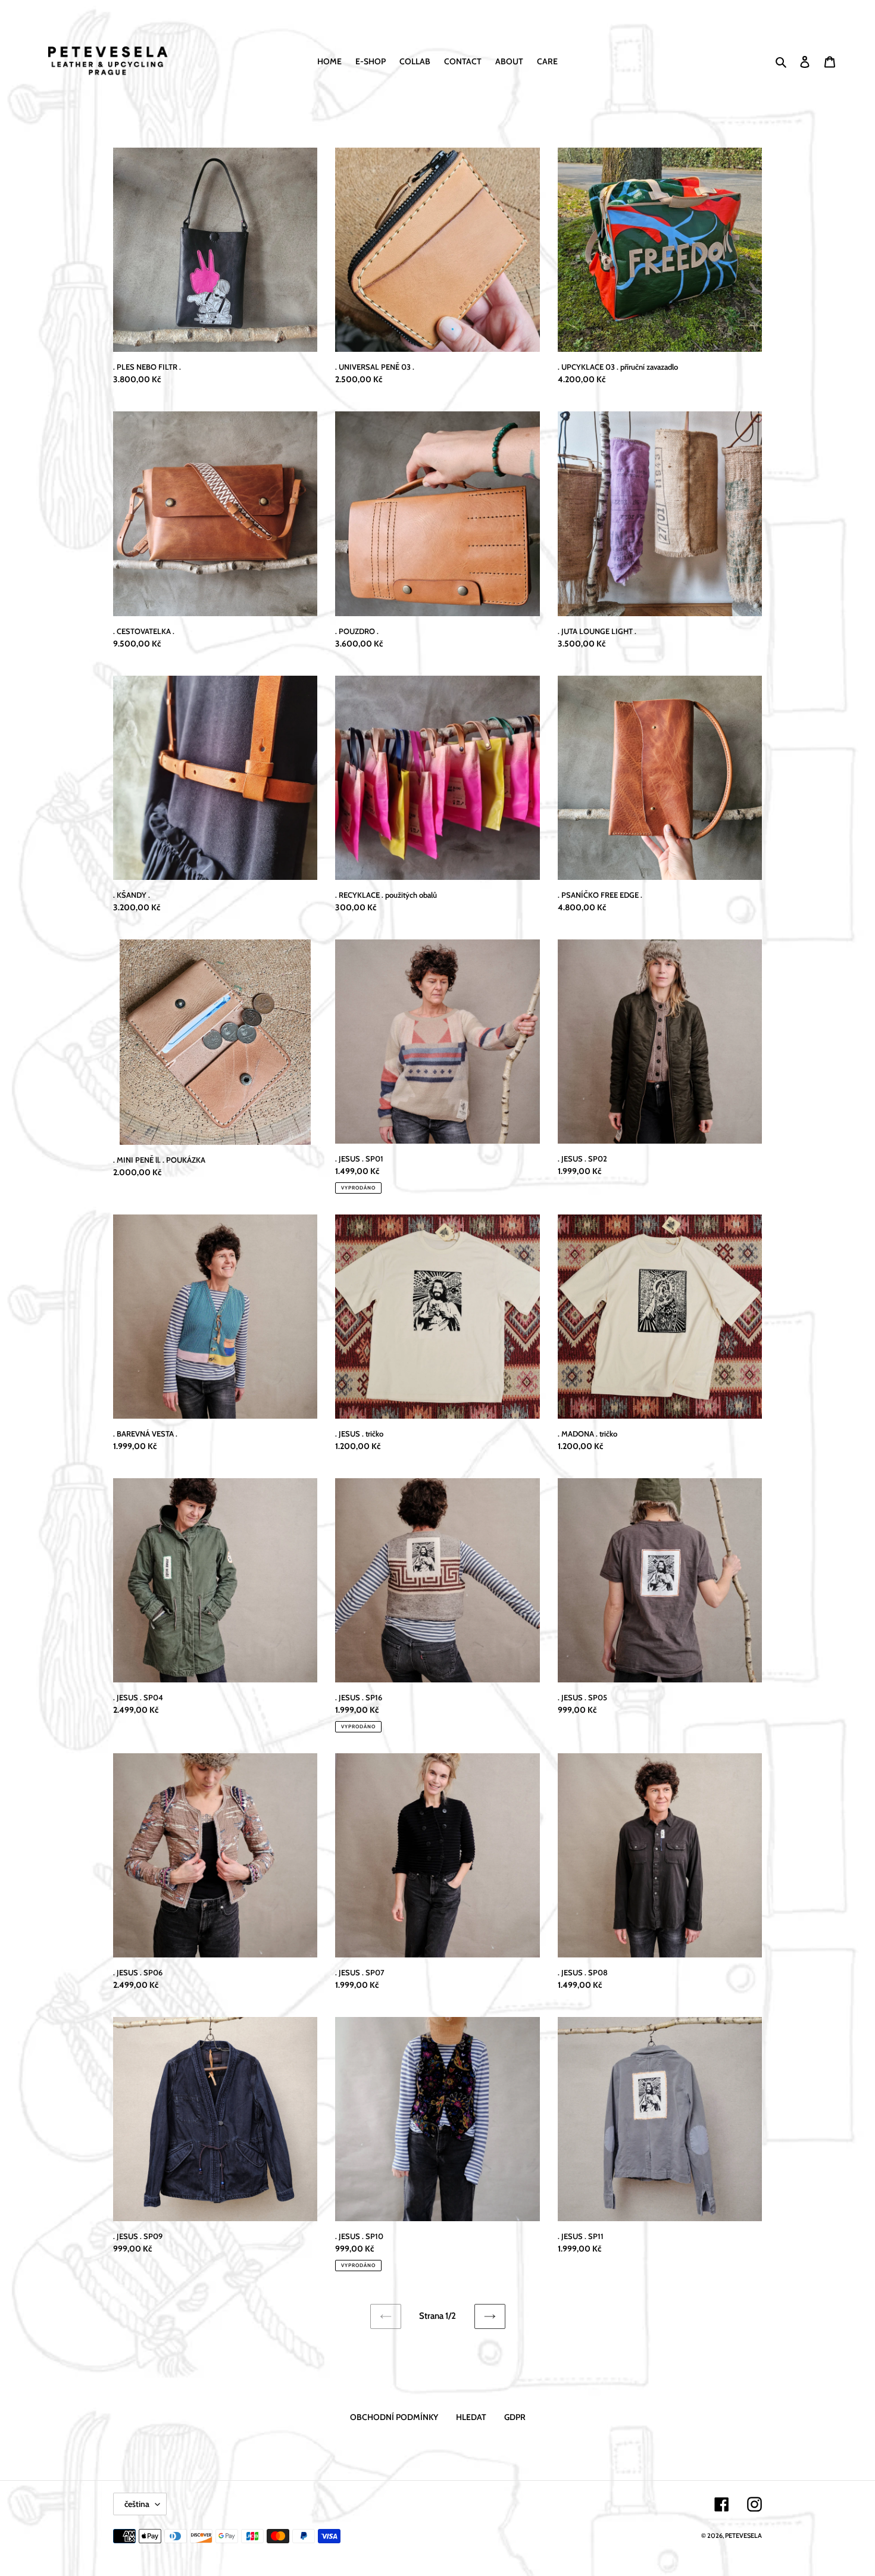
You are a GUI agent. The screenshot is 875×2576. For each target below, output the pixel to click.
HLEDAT (471, 2417)
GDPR (515, 2417)
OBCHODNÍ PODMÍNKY (394, 2417)
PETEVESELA (743, 2536)
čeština (137, 2504)
